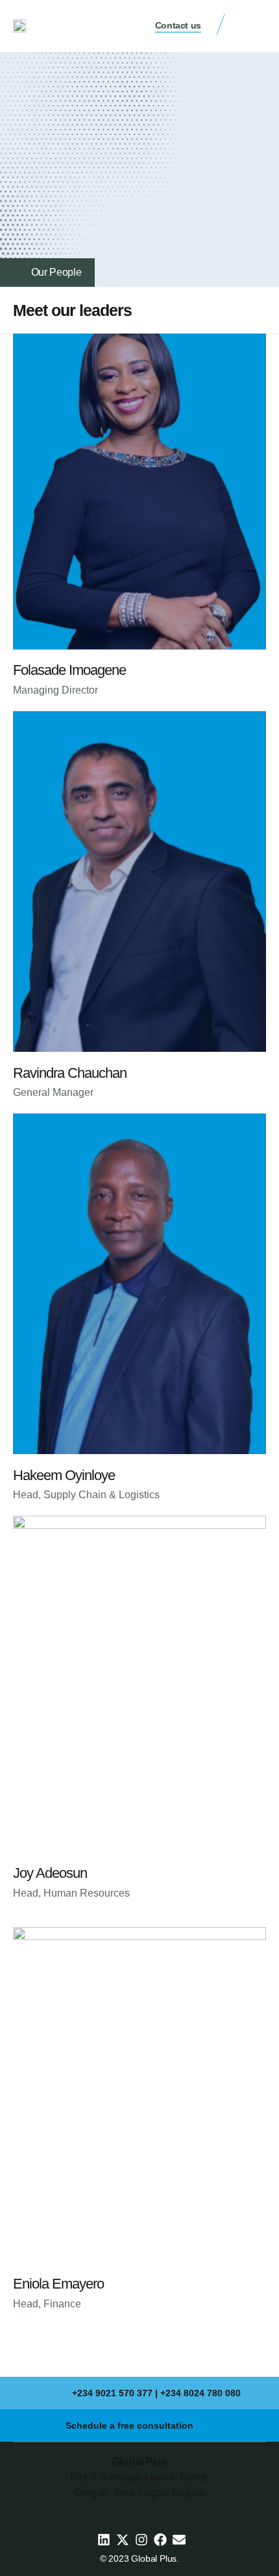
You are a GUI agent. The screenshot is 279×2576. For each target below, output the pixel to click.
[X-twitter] (123, 2540)
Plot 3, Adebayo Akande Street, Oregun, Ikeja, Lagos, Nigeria (139, 2477)
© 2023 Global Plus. (139, 2558)
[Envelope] (179, 2540)
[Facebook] (160, 2540)
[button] (253, 27)
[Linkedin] (104, 2540)
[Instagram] (141, 2540)
